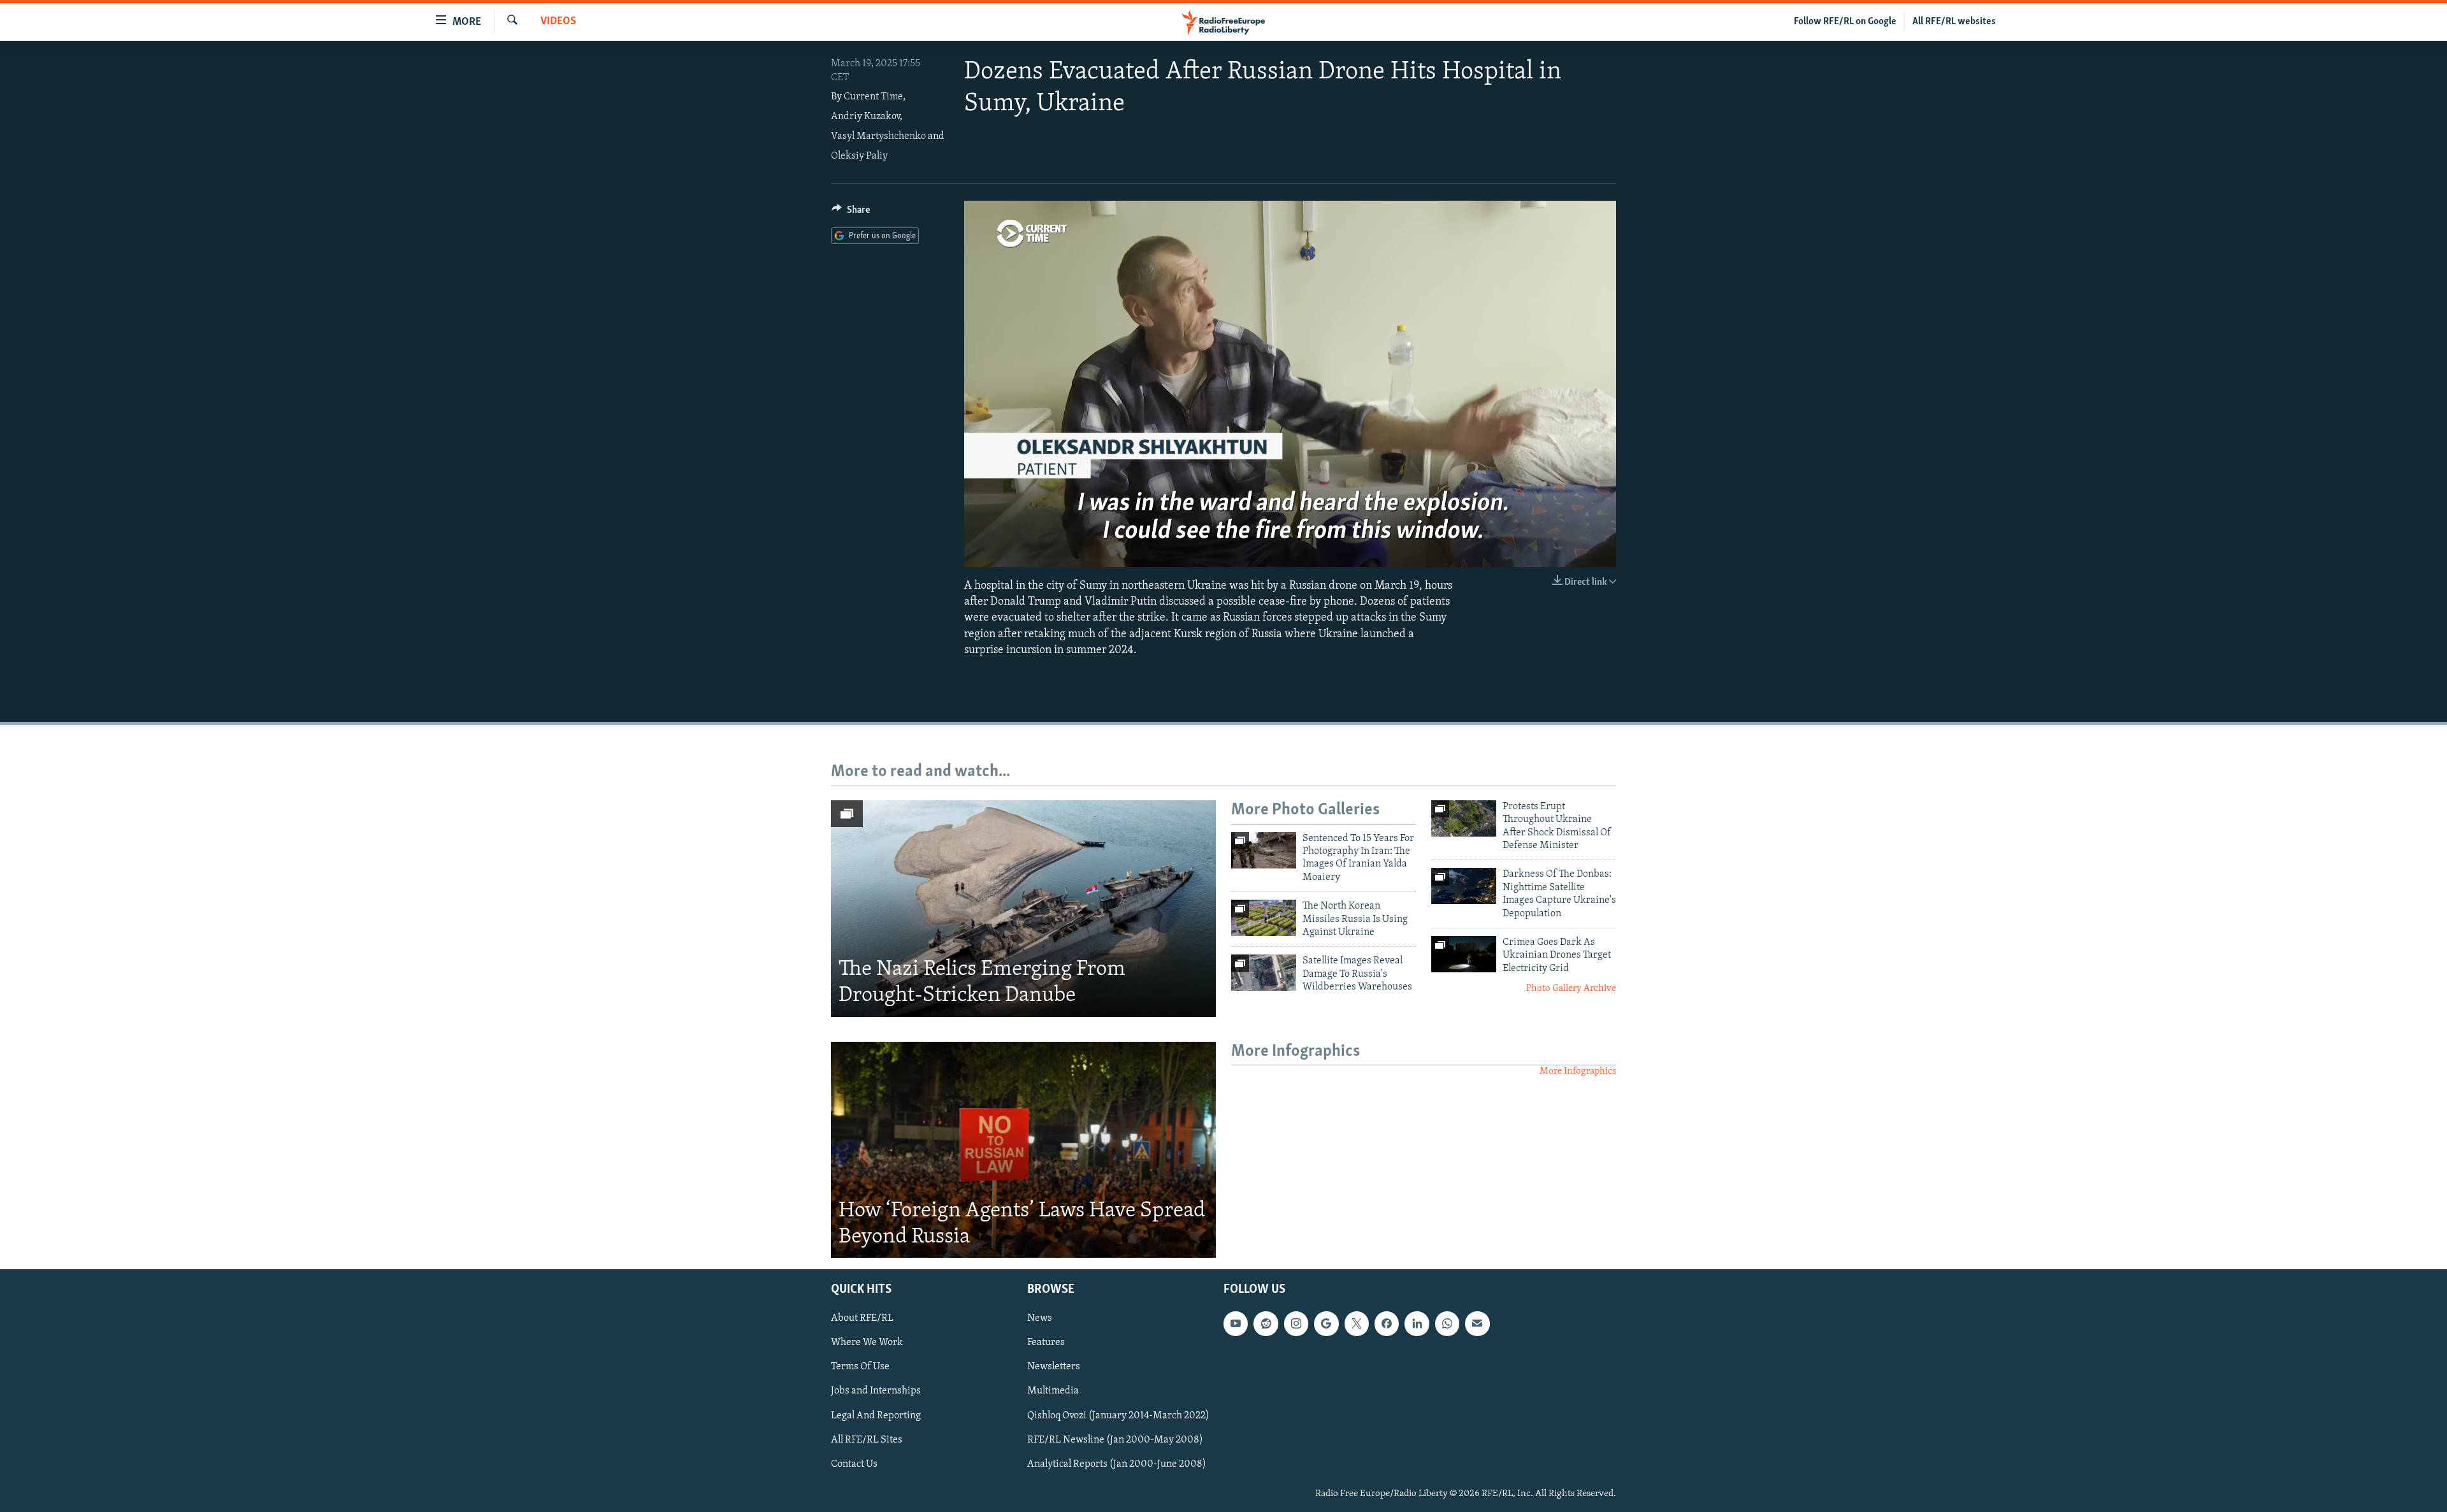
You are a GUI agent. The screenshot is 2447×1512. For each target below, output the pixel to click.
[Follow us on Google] (1326, 1324)
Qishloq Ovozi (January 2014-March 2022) (1118, 1416)
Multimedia (1053, 1392)
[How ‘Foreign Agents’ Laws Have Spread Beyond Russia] (1023, 1150)
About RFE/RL (862, 1319)
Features (1046, 1343)
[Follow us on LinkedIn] (1417, 1324)
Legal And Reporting (876, 1416)
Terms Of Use (860, 1367)
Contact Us (854, 1464)
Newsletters (1054, 1367)
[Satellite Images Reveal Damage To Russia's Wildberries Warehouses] (1264, 973)
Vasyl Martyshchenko (878, 136)
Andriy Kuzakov (865, 117)
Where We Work (867, 1343)
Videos (558, 22)
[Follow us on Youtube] (1236, 1324)
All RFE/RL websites (1954, 22)
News (1040, 1319)
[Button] (851, 213)
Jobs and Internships (876, 1392)
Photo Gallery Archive (1571, 989)
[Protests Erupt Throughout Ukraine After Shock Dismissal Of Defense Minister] (1464, 818)
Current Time (873, 97)
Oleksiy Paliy (859, 156)
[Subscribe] (1477, 1324)
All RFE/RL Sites (867, 1440)
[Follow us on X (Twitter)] (1357, 1324)
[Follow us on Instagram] (1296, 1324)
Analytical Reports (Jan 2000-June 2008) (1117, 1464)
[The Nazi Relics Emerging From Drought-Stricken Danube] (1023, 909)
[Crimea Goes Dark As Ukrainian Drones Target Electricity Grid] (1464, 954)
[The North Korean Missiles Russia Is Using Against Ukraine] (1264, 918)
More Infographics (1578, 1071)
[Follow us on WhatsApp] (1447, 1324)
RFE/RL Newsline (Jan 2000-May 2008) (1115, 1440)
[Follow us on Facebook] (1387, 1324)
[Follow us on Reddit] (1266, 1324)
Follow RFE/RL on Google (1845, 22)
